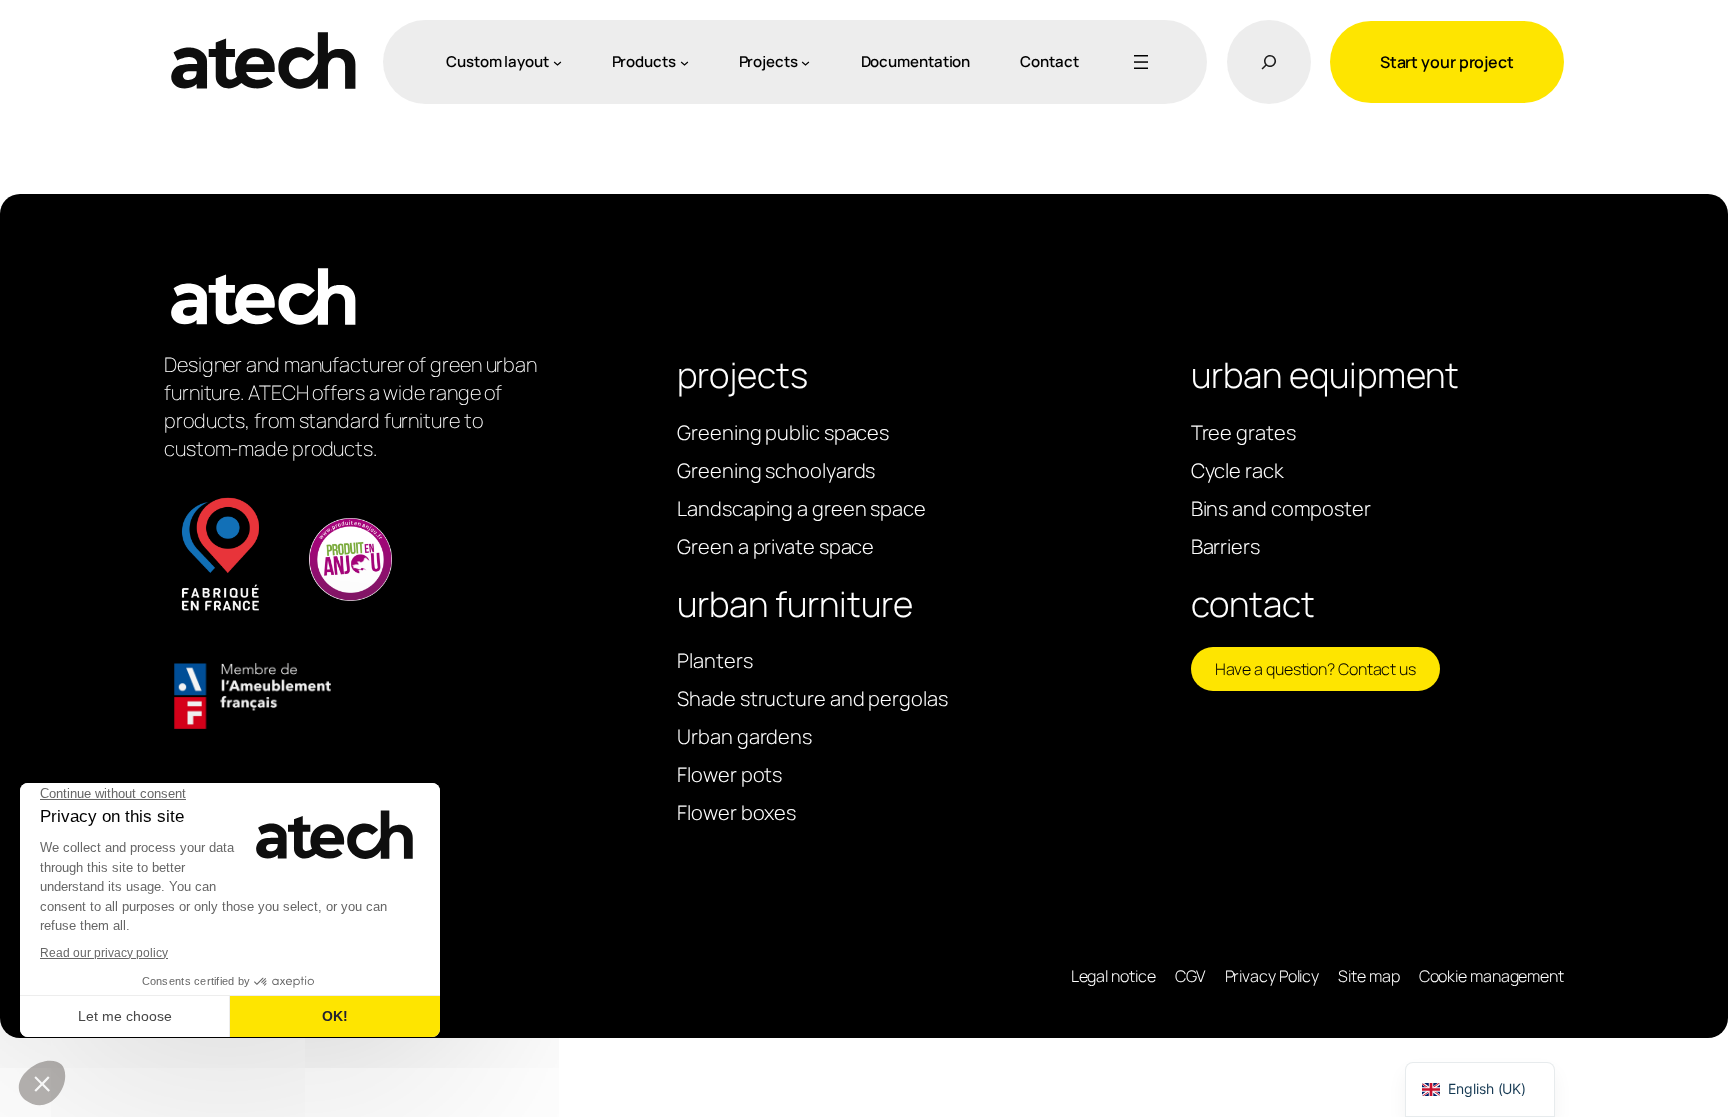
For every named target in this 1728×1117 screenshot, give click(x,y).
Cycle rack (1237, 470)
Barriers (1225, 546)
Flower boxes (736, 812)
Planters (714, 660)
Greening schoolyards (776, 470)
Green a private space (775, 546)
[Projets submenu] (805, 61)
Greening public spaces (783, 432)
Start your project (1447, 62)
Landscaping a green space (801, 508)
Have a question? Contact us (1315, 669)
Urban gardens (744, 736)
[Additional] (1137, 62)
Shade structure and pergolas (812, 698)
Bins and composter (1281, 508)
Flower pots (729, 774)
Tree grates (1243, 432)
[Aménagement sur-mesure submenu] (557, 61)
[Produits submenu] (684, 61)
